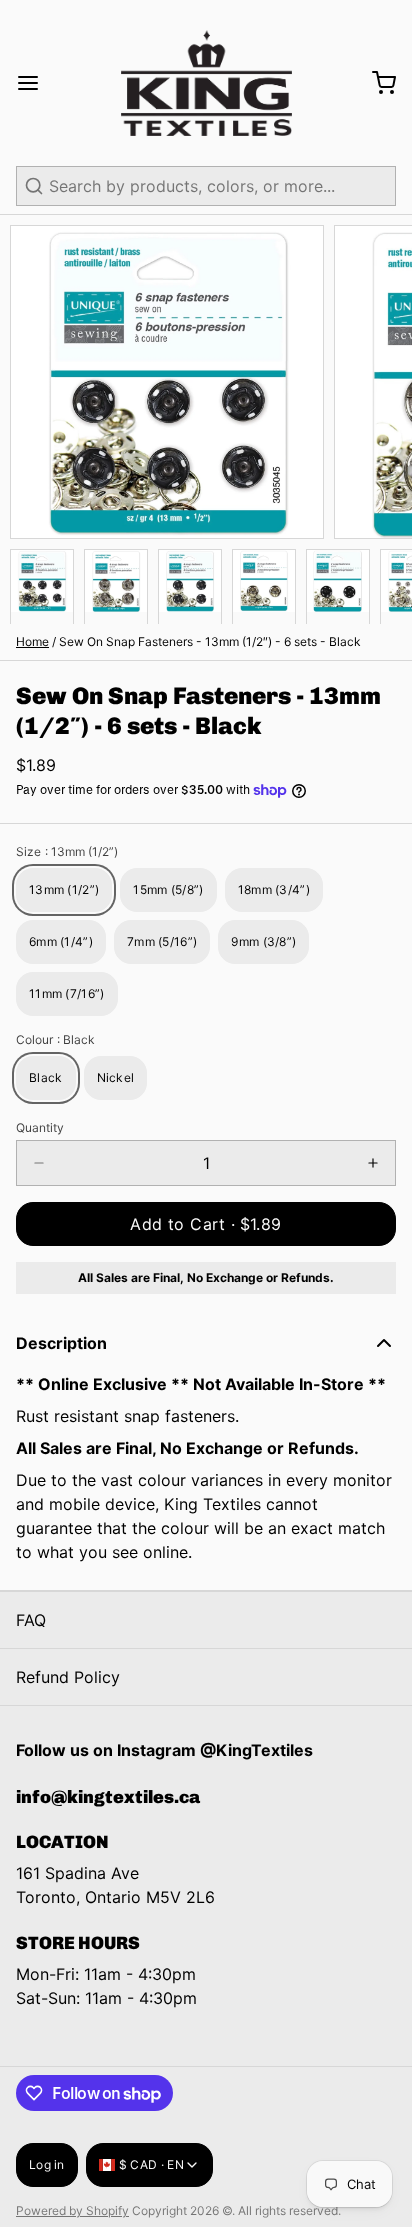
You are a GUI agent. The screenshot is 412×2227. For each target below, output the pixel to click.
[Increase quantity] (373, 1163)
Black (46, 1077)
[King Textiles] (206, 83)
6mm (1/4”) (61, 941)
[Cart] (376, 83)
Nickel (116, 1077)
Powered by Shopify (72, 2210)
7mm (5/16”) (162, 941)
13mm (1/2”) (64, 889)
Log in (47, 2164)
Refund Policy (68, 1677)
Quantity (40, 1127)
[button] (206, 1224)
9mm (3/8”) (263, 941)
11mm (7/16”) (67, 993)
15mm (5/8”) (168, 889)
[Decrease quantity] (39, 1163)
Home (32, 641)
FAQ (31, 1620)
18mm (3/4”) (274, 889)
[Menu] (36, 83)
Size (67, 851)
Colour (55, 1039)
